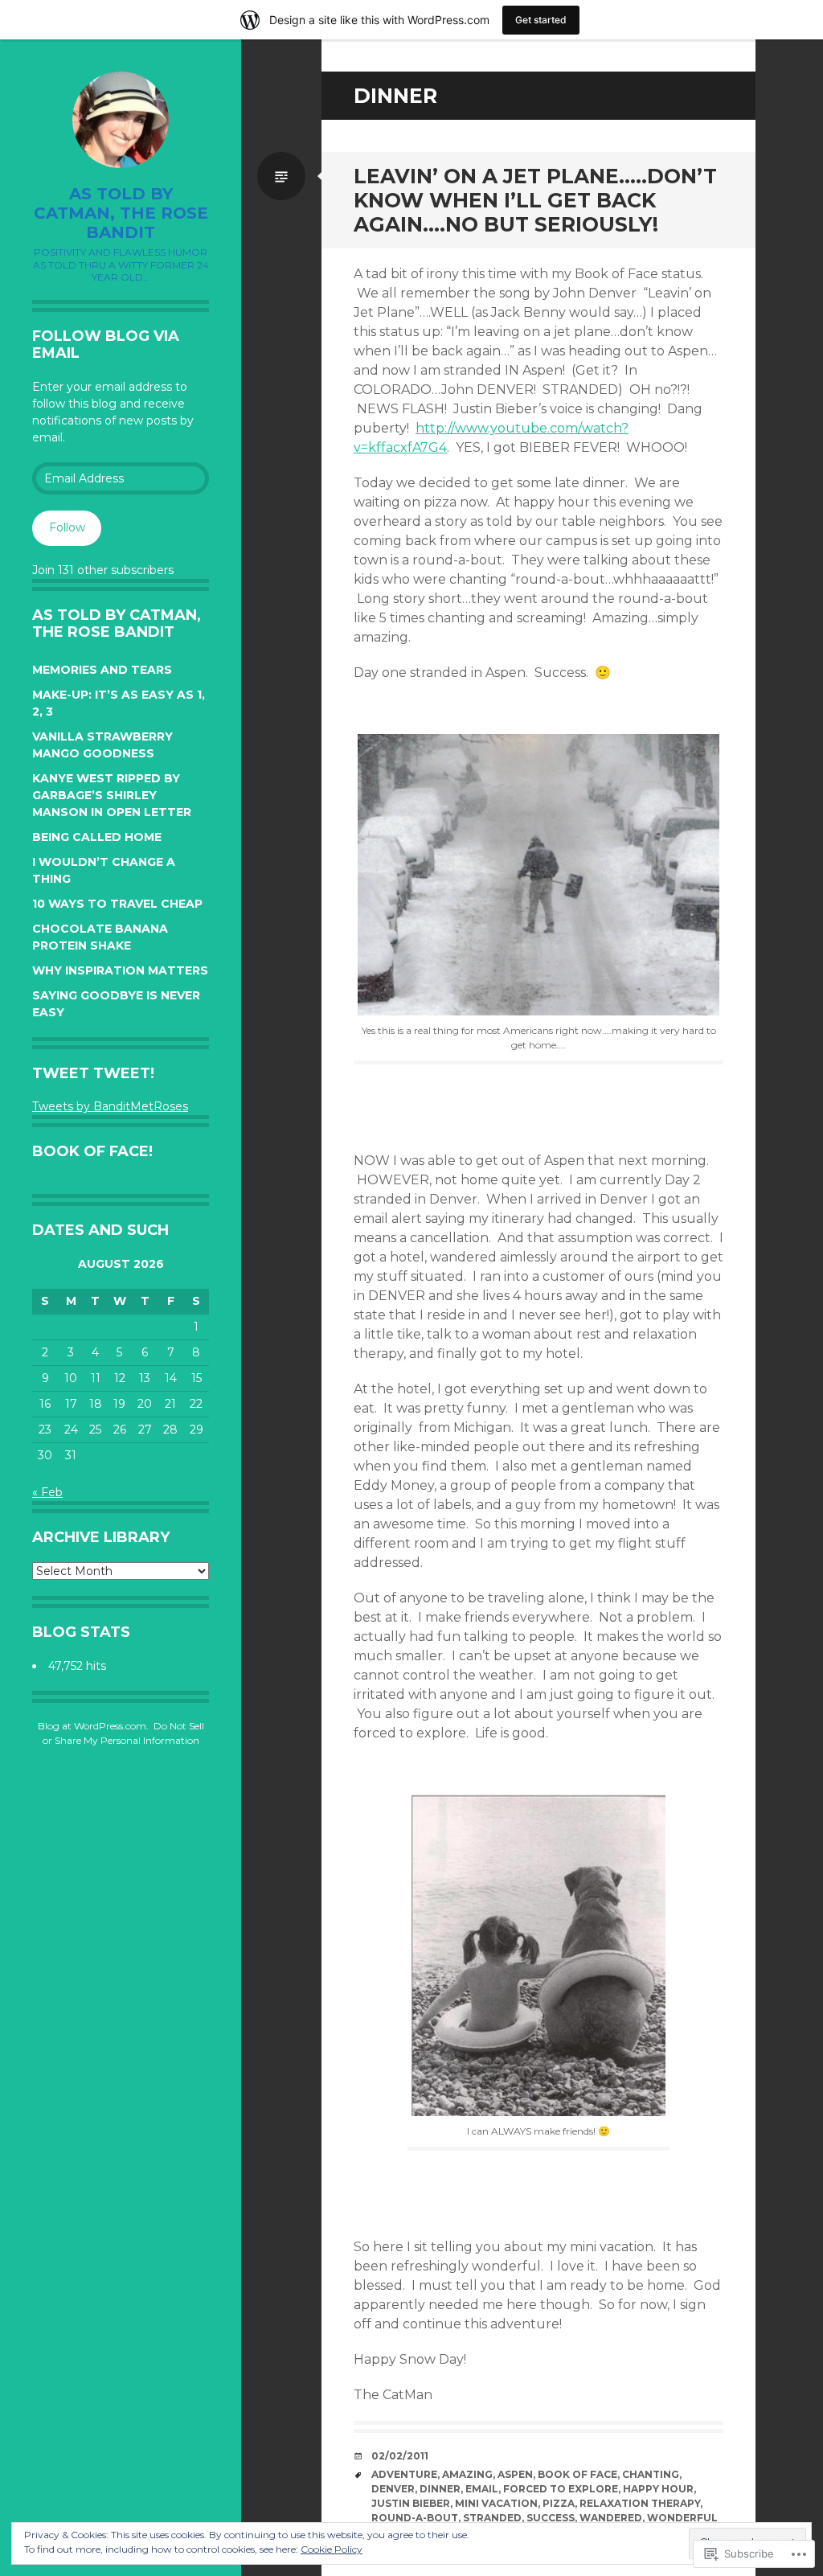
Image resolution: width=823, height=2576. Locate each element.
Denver (393, 2489)
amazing (467, 2474)
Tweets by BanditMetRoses (110, 1106)
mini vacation (496, 2503)
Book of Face (577, 2474)
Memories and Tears (102, 670)
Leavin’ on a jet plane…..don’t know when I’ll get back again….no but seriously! (535, 200)
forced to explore (561, 2489)
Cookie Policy (332, 2549)
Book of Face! (92, 1151)
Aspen (515, 2474)
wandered (611, 2518)
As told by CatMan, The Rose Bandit (121, 213)
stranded (492, 2518)
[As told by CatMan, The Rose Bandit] (121, 120)
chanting (651, 2474)
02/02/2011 (400, 2456)
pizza (559, 2503)
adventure (404, 2474)
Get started (541, 20)
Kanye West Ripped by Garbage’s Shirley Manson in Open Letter (112, 795)
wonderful (682, 2518)
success (551, 2518)
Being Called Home (97, 837)
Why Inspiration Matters (120, 970)
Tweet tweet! (93, 1073)
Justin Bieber (411, 2503)
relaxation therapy (640, 2503)
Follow (67, 527)
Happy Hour (658, 2489)
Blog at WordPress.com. (93, 1726)
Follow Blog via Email (106, 345)
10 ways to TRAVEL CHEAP (117, 904)
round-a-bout (415, 2518)
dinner (440, 2489)
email (482, 2489)
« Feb (47, 1492)
